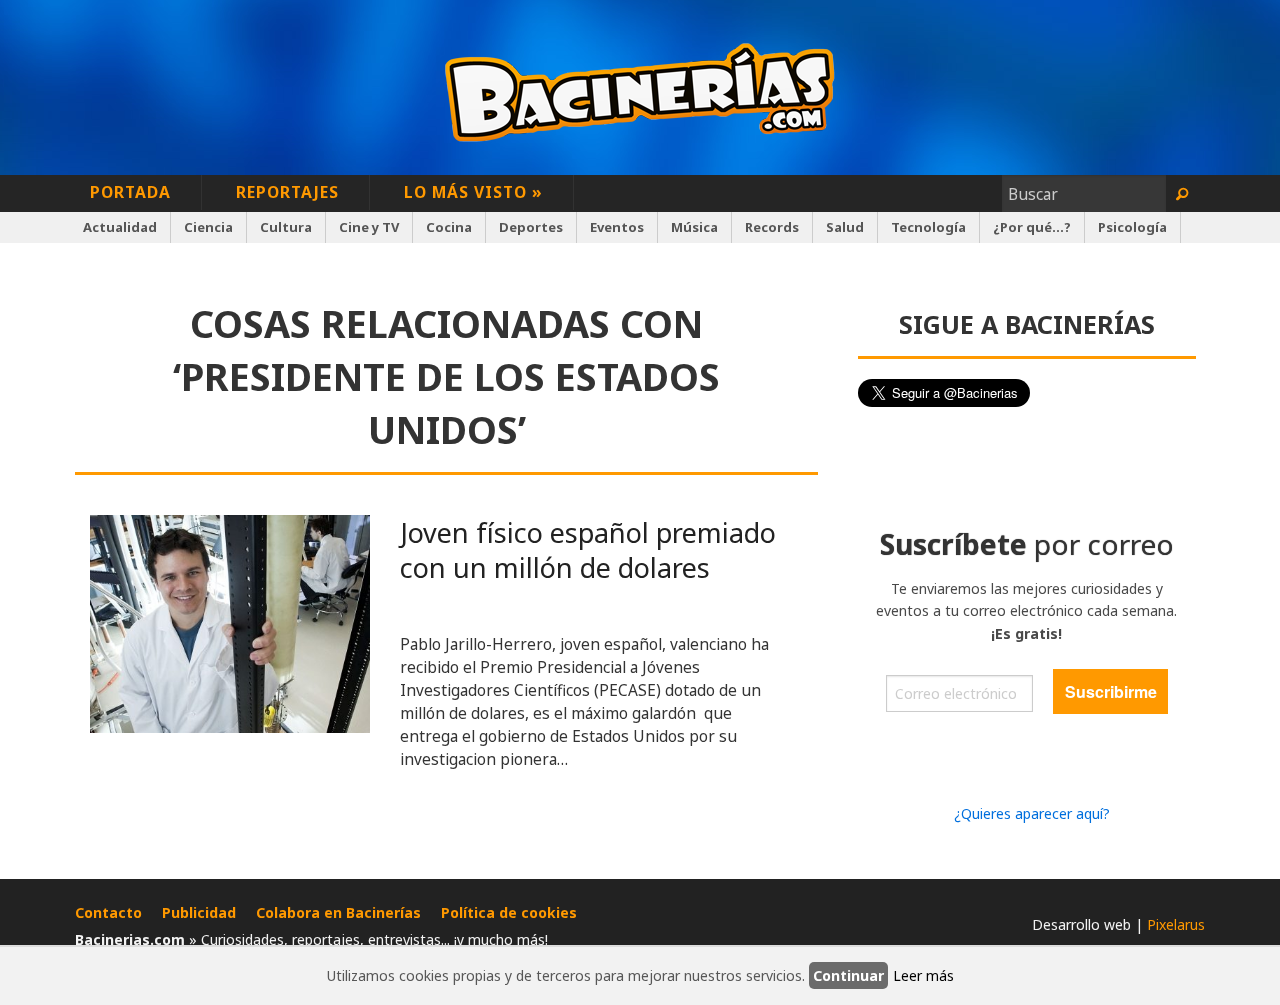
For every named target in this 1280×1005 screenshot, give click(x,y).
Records (772, 227)
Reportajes (287, 192)
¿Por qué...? (1032, 227)
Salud (845, 227)
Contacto (108, 912)
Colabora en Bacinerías (338, 912)
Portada (130, 192)
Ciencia (208, 227)
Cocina (449, 227)
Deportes (531, 227)
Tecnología (928, 227)
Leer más (923, 975)
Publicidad (199, 912)
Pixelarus (1176, 924)
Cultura (286, 227)
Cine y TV (369, 227)
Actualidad (120, 227)
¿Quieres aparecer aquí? (1032, 813)
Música (694, 227)
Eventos (617, 227)
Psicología (1132, 227)
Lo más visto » (473, 192)
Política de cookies (509, 912)
